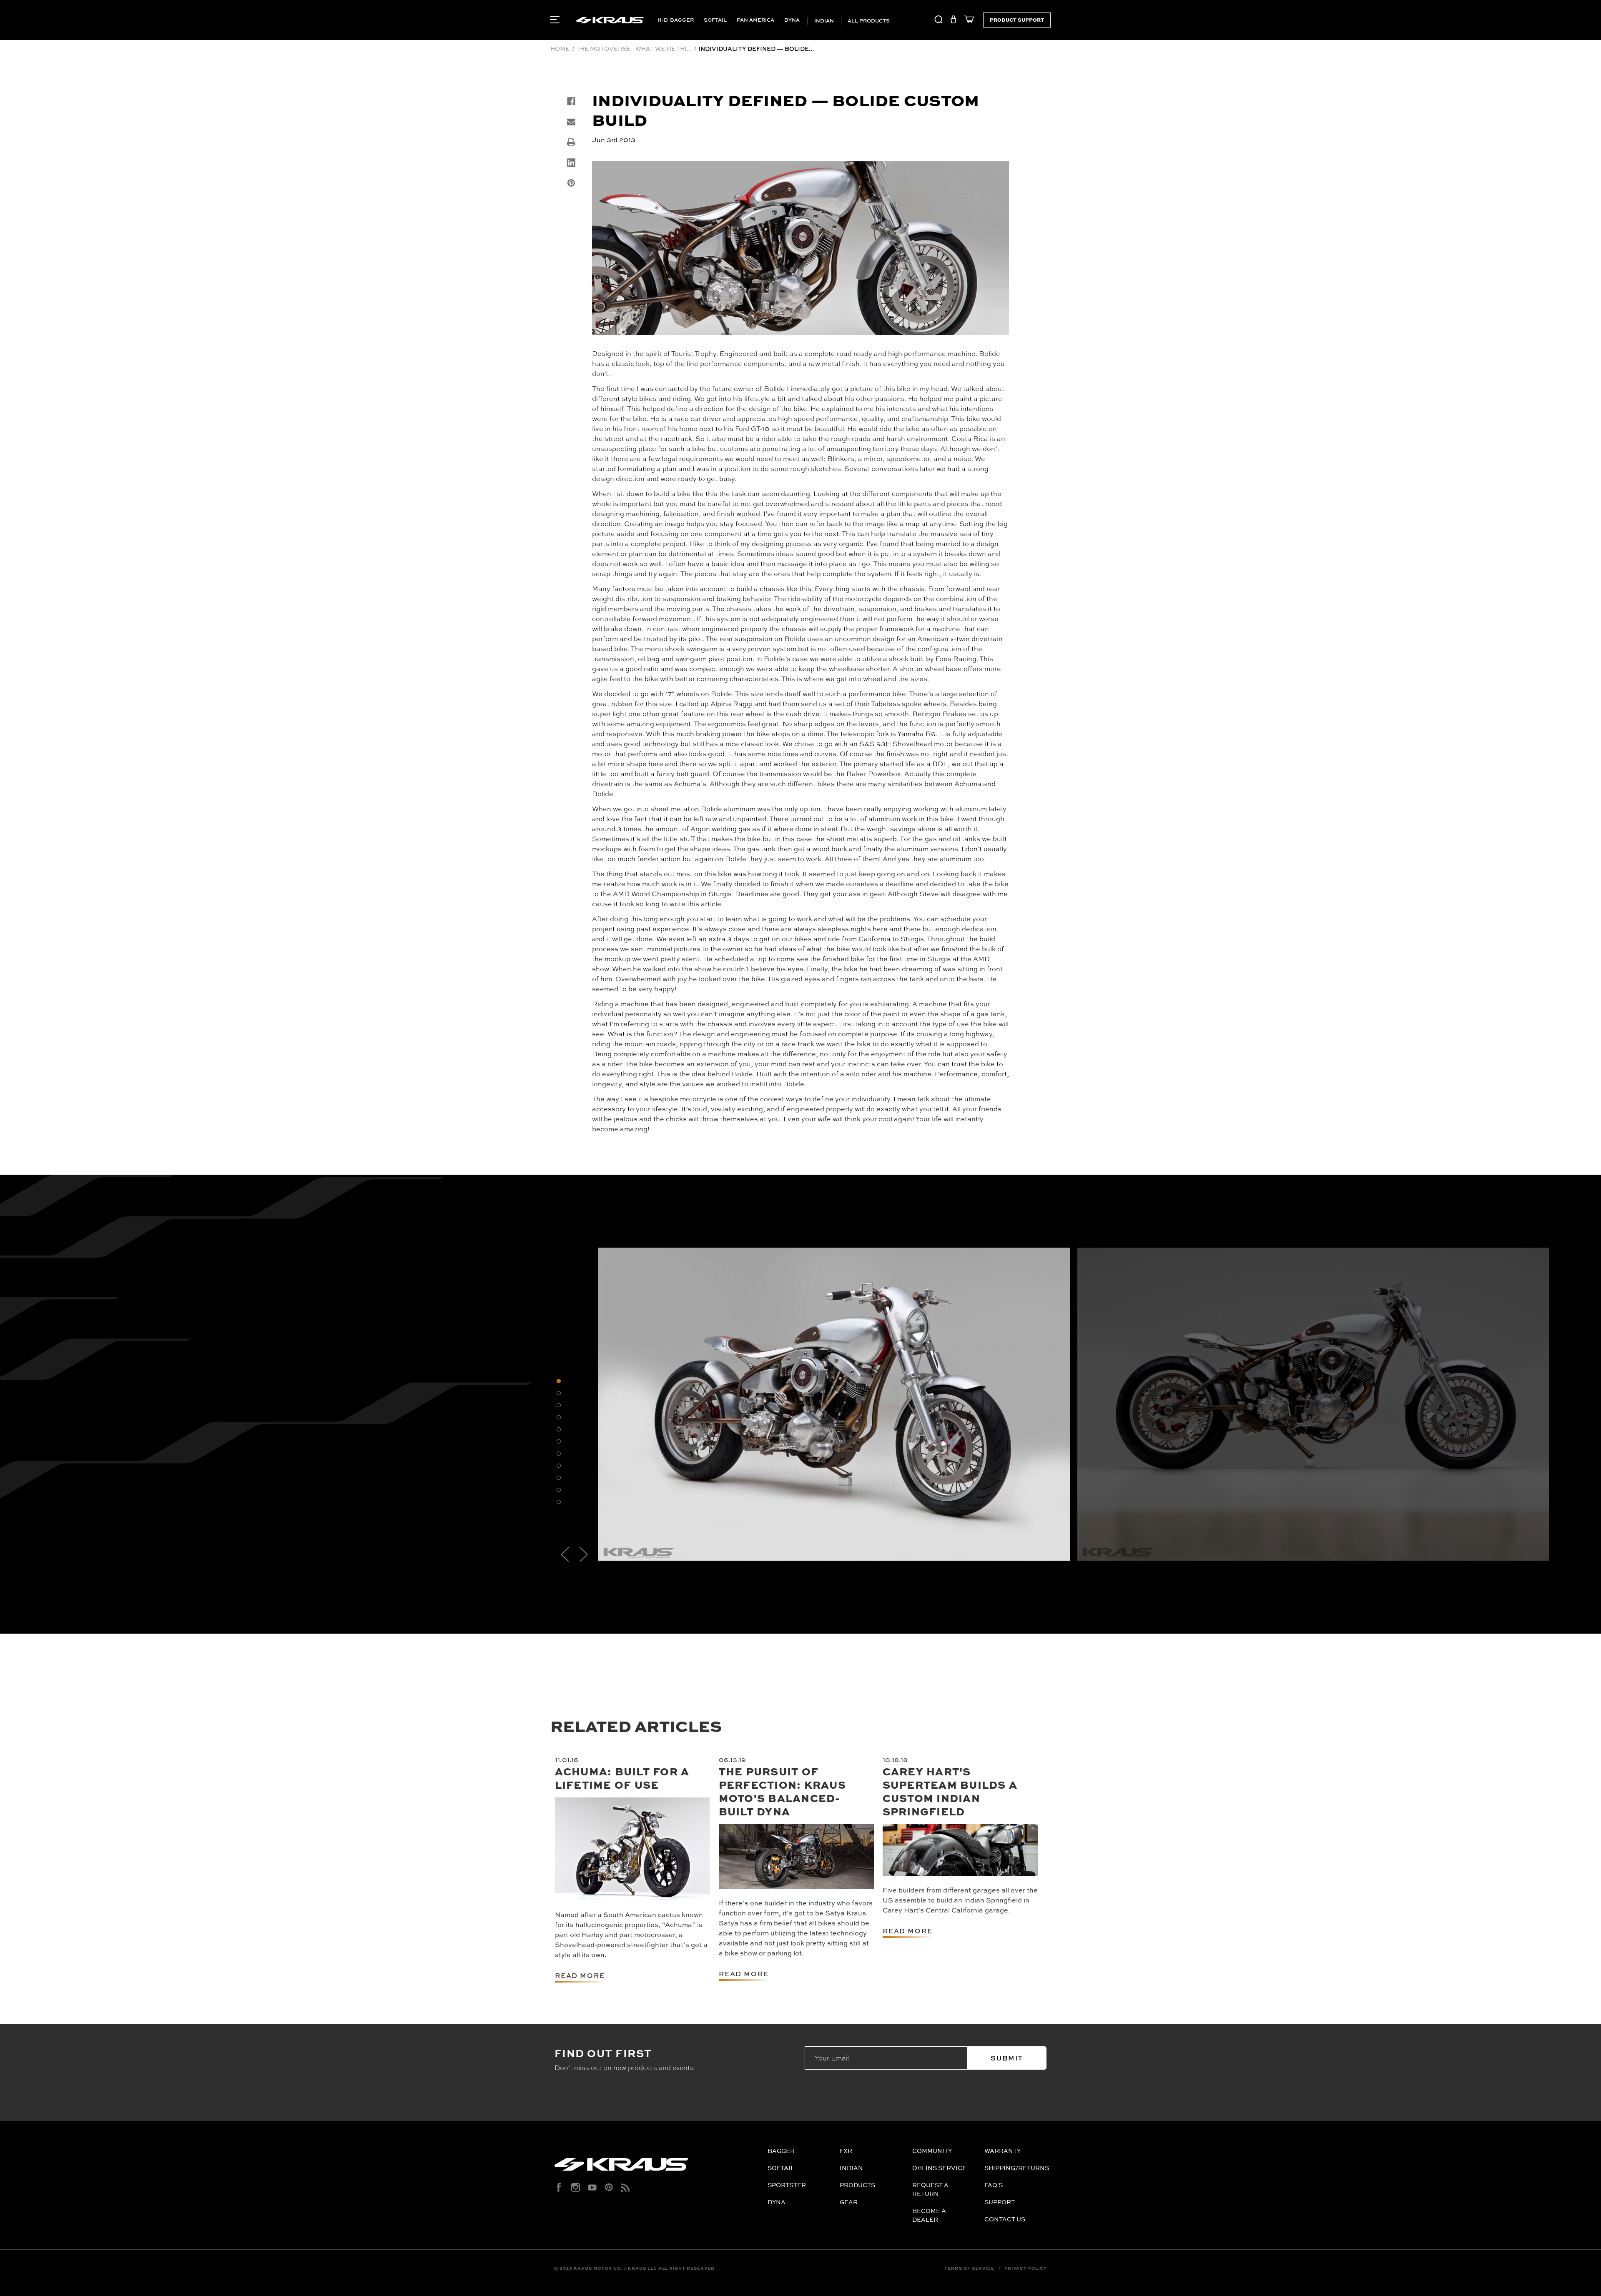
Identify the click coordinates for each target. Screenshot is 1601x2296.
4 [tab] (559, 1417)
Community (932, 2151)
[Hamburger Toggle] (555, 20)
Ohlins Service (939, 2168)
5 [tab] (559, 1429)
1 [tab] (559, 1381)
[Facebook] (571, 101)
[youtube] (592, 2187)
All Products (868, 21)
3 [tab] (559, 1405)
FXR (846, 2151)
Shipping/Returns (1017, 2168)
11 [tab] (559, 1502)
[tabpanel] (834, 1404)
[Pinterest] (571, 183)
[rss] (626, 2187)
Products (857, 2185)
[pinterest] (609, 2187)
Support (1000, 2202)
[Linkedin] (571, 163)
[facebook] (559, 2187)
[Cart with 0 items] (967, 21)
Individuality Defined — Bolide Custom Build (785, 109)
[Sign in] (953, 21)
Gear (849, 2202)
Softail (715, 20)
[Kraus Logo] (658, 2168)
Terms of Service (969, 2268)
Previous (565, 1554)
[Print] (571, 142)
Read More (580, 1975)
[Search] (939, 21)
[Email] (571, 122)
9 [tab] (559, 1478)
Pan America (755, 20)
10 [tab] (559, 1490)
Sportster (787, 2185)
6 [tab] (559, 1441)
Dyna (792, 20)
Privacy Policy (1026, 2268)
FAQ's (994, 2185)
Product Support (1017, 20)
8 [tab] (559, 1466)
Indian (823, 21)
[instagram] (576, 2187)
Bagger (682, 20)
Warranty (1003, 2151)
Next (584, 1554)
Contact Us (1005, 2219)
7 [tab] (559, 1454)
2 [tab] (559, 1393)
